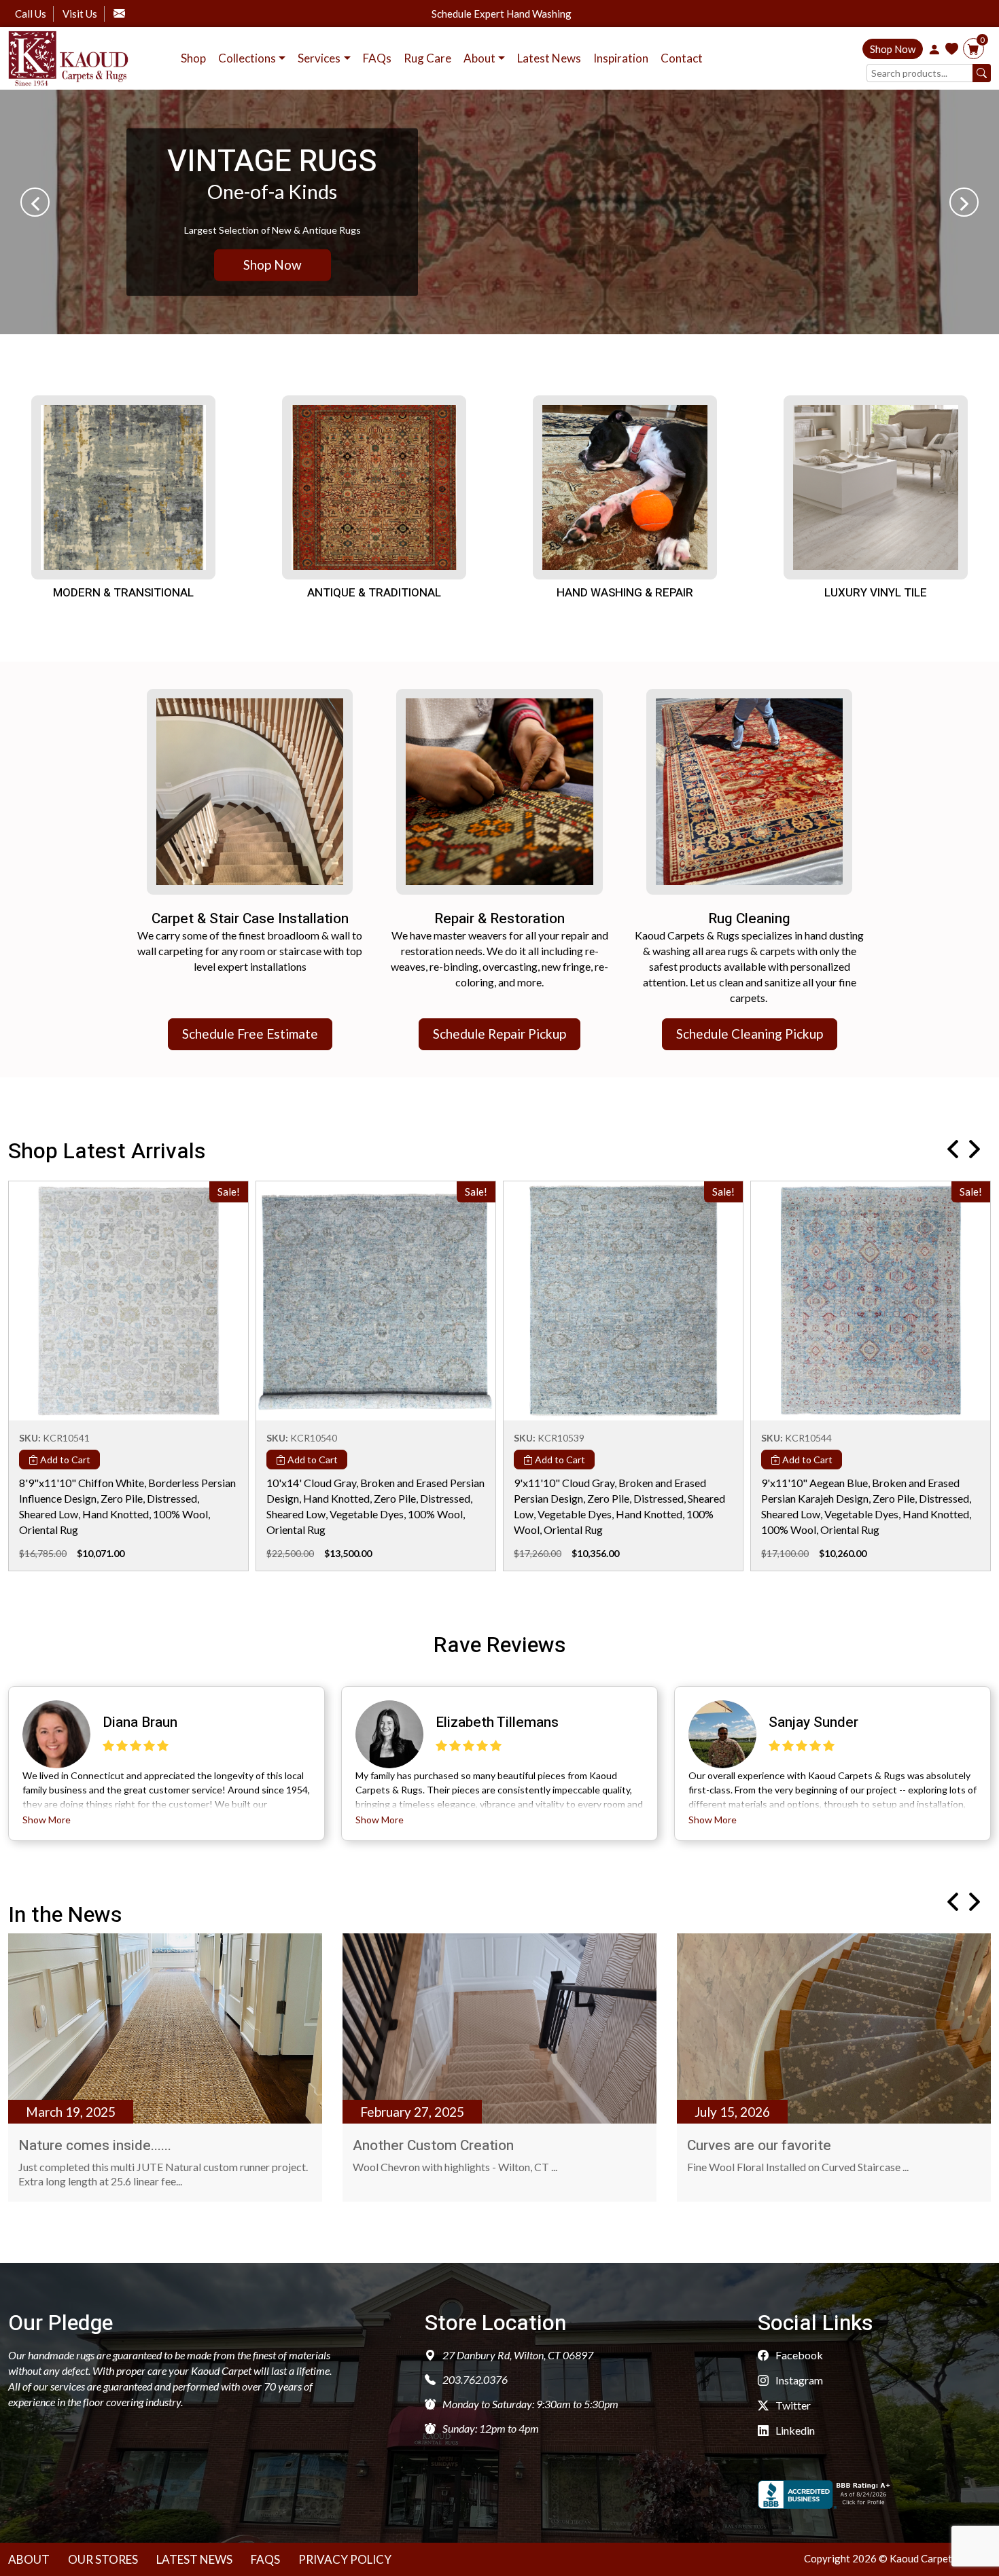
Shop (193, 58)
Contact (682, 58)
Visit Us (80, 14)
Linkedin (794, 2430)
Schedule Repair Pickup (500, 1034)
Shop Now (893, 49)
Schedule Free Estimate (250, 1034)
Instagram (798, 2380)
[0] (974, 49)
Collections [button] (247, 58)
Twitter (792, 2405)
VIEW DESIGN (288, 265)
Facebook (798, 2355)
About (29, 2559)
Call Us (31, 14)
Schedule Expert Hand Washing (502, 14)
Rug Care (427, 58)
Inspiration (621, 58)
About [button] (479, 58)
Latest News (549, 58)
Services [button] (319, 58)
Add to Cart (64, 1460)
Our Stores (103, 2559)
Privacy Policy (345, 2559)
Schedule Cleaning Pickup (750, 1034)
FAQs (377, 58)
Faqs (265, 2559)
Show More (47, 1820)
